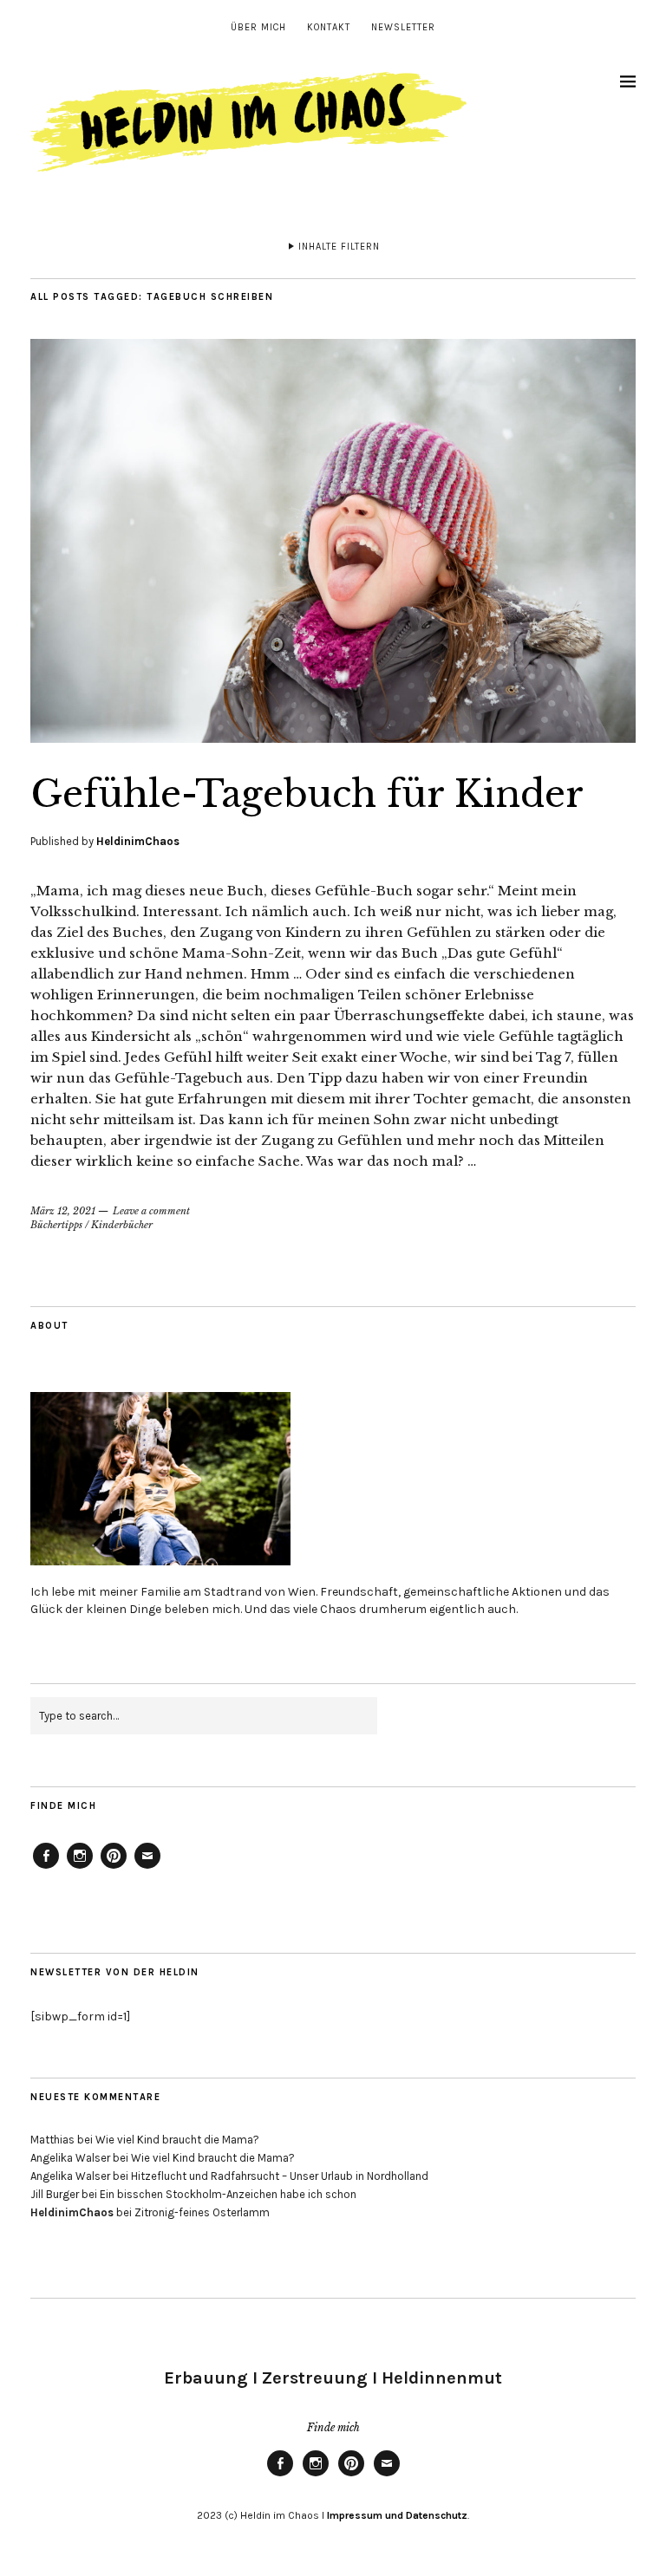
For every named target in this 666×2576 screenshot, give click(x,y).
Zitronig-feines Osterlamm (202, 2212)
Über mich (258, 27)
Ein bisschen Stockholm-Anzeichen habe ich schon (228, 2194)
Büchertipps (56, 1225)
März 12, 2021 (63, 1211)
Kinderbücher (122, 1225)
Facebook (46, 1868)
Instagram (80, 1868)
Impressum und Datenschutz (396, 2515)
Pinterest (114, 1868)
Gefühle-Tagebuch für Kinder (307, 794)
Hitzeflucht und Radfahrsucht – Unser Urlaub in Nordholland (280, 2176)
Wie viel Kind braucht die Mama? (177, 2140)
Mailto (147, 1868)
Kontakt (329, 27)
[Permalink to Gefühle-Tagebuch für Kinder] (333, 738)
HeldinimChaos (138, 841)
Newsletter (403, 27)
